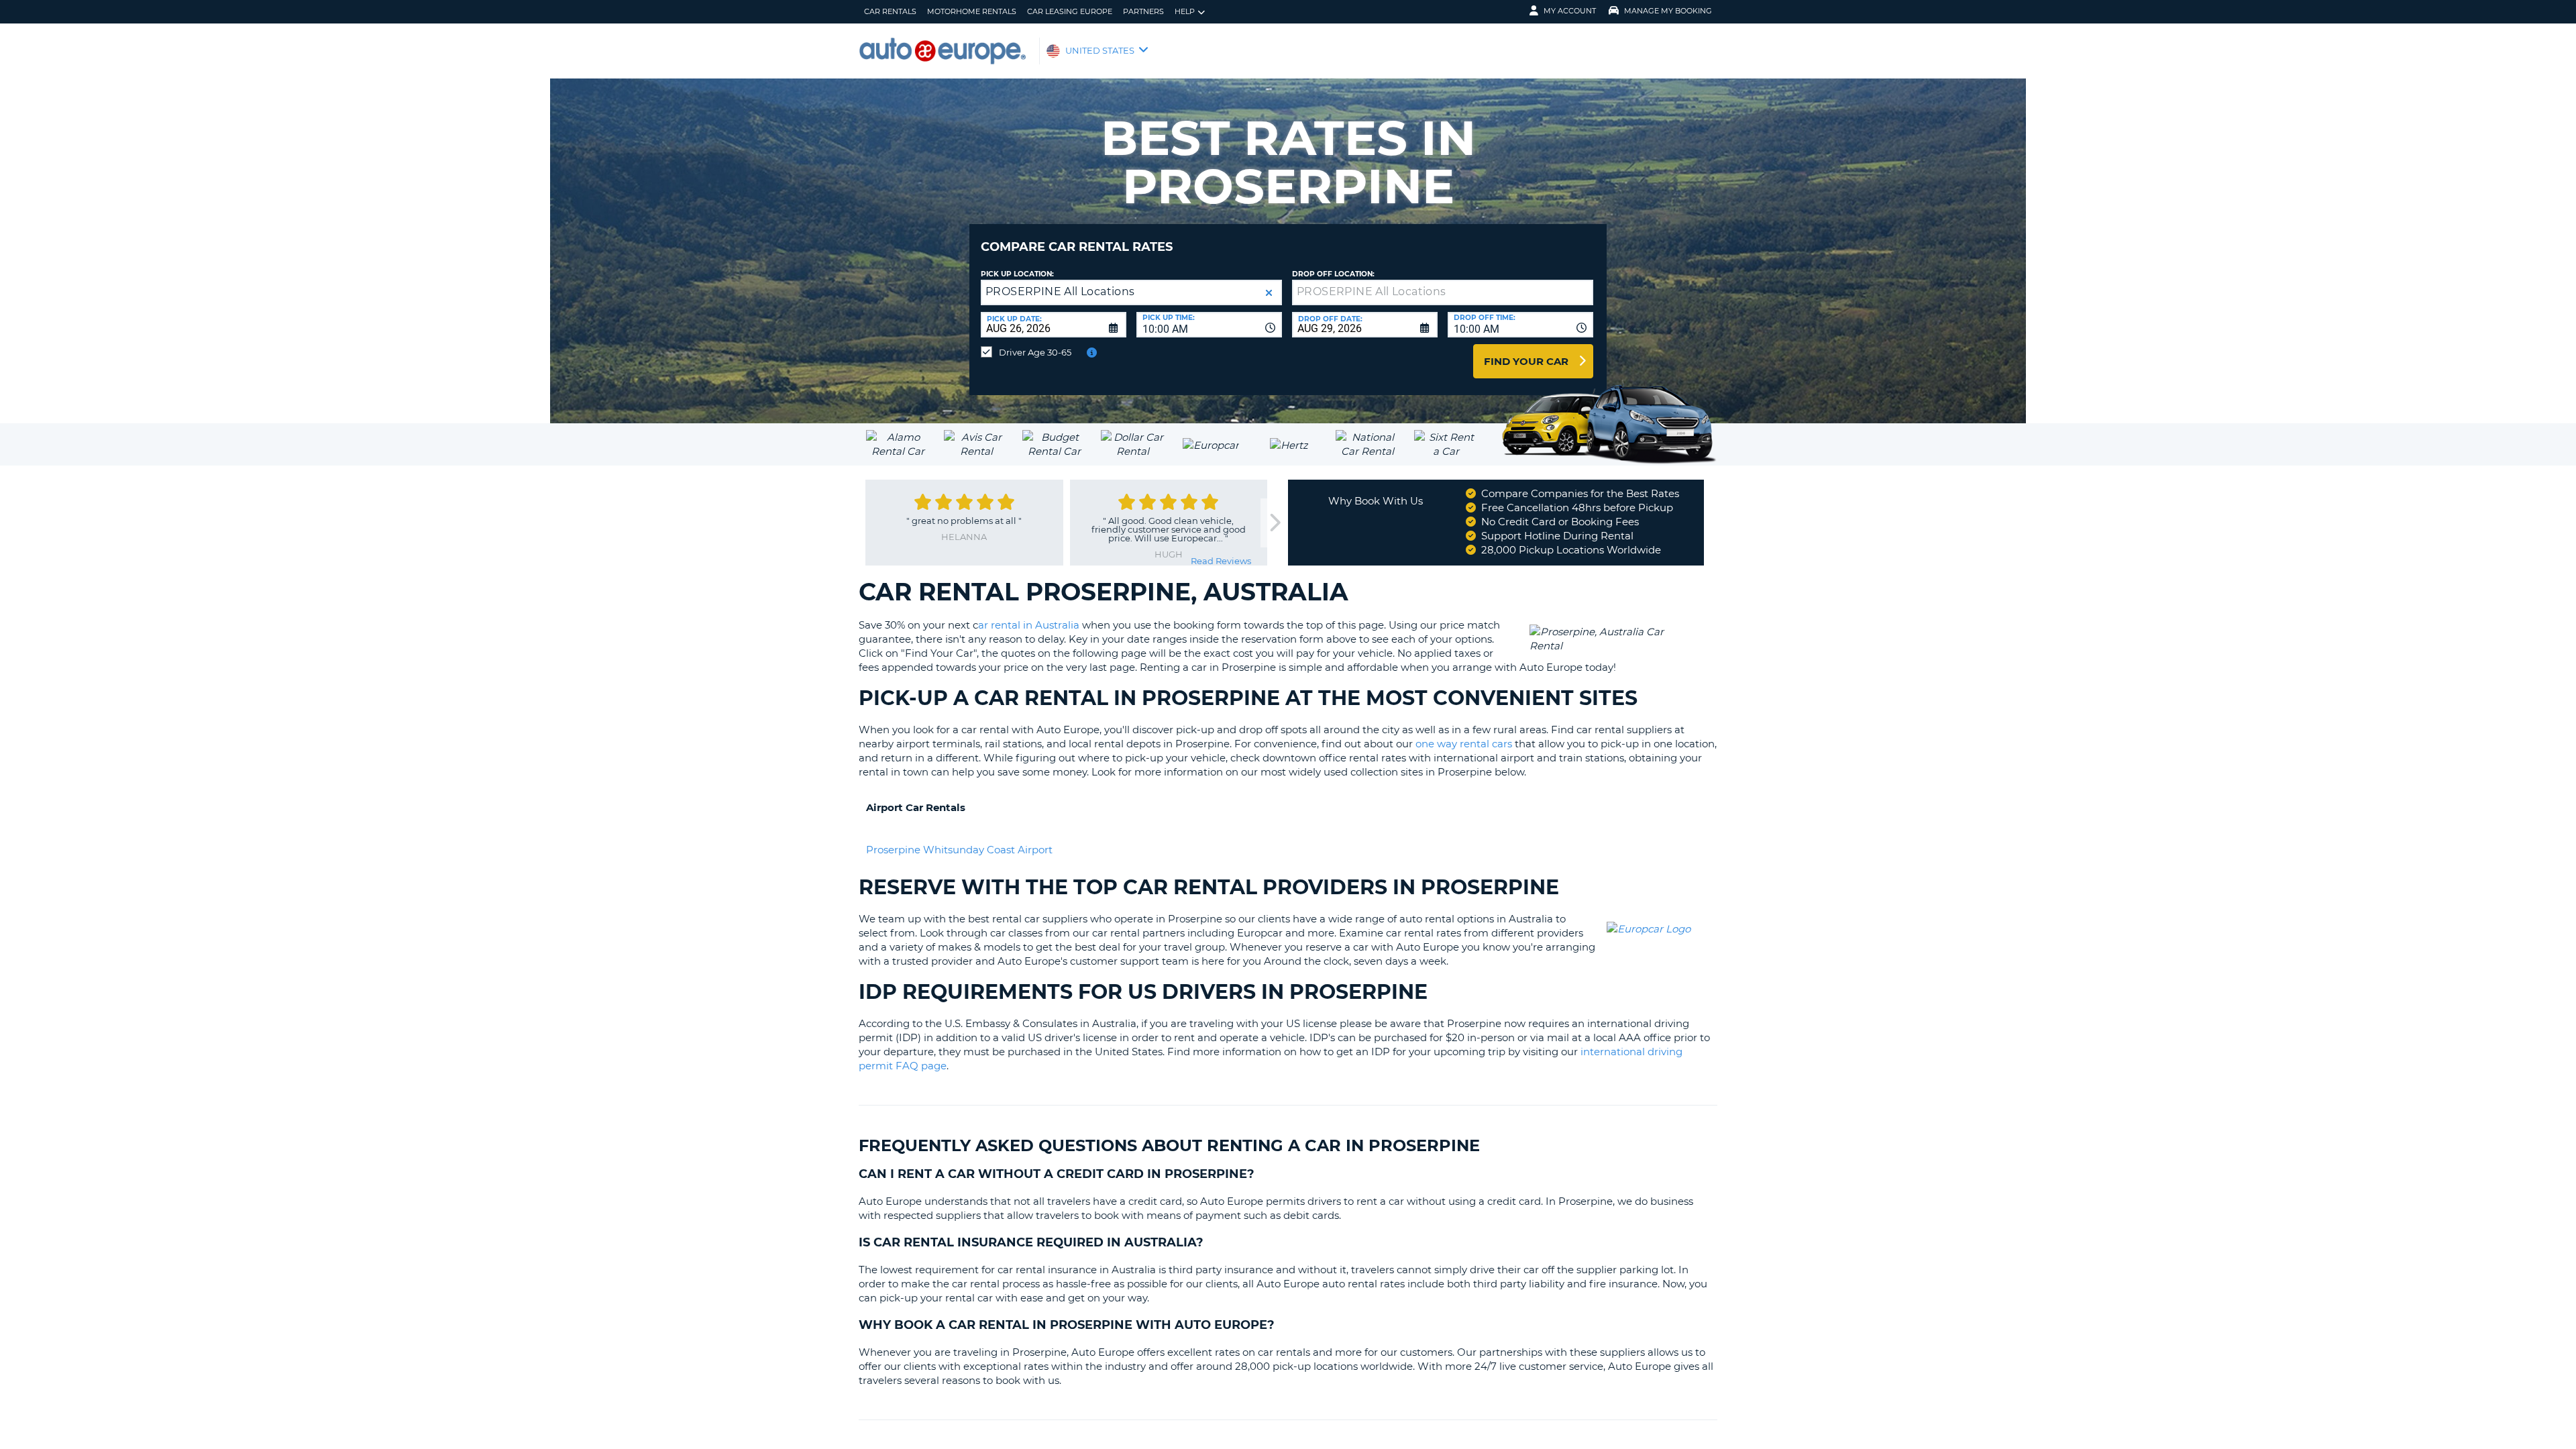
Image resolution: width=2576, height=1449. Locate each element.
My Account (1570, 11)
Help (1185, 11)
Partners (1143, 11)
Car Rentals (890, 11)
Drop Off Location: (1333, 274)
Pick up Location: (1017, 274)
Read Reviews (1221, 561)
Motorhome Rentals (972, 11)
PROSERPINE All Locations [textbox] (1060, 291)
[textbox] (1443, 292)
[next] (1274, 523)
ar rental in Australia (1029, 625)
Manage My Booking (1668, 11)
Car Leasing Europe (1070, 11)
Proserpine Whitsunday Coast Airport (959, 850)
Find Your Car (1526, 361)
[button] (1269, 293)
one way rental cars (1464, 744)
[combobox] (1209, 325)
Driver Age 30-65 (1035, 352)
